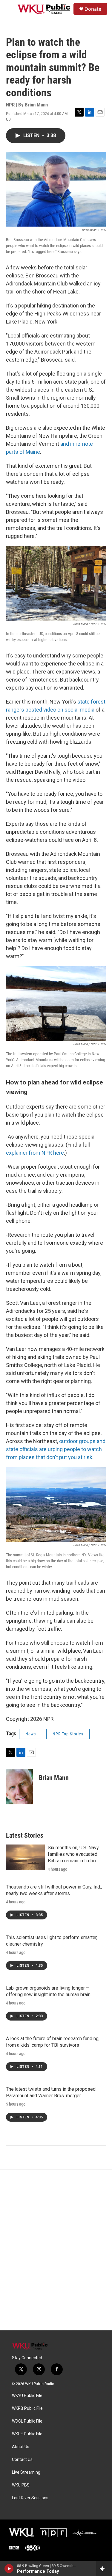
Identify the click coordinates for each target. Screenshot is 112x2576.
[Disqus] (56, 2250)
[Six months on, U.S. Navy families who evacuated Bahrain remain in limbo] (25, 1857)
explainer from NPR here (35, 1153)
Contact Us (22, 2460)
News (31, 1734)
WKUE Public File (27, 2434)
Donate (93, 9)
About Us (21, 2447)
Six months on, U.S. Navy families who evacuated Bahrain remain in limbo (73, 1854)
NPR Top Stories (68, 1734)
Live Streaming (26, 2472)
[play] (9, 2569)
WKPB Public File (27, 2408)
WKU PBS (21, 2485)
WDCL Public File (27, 2421)
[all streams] (104, 2569)
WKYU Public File (27, 2396)
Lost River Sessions (30, 2498)
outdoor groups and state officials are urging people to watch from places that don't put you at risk (56, 1449)
